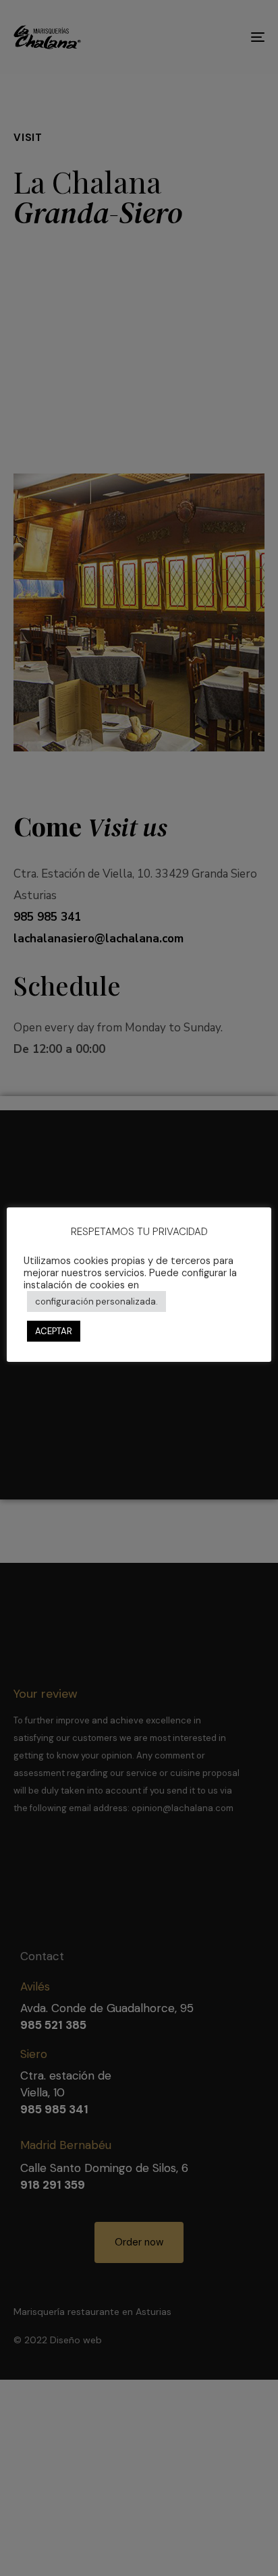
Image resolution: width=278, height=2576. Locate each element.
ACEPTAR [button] (54, 1331)
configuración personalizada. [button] (96, 1301)
